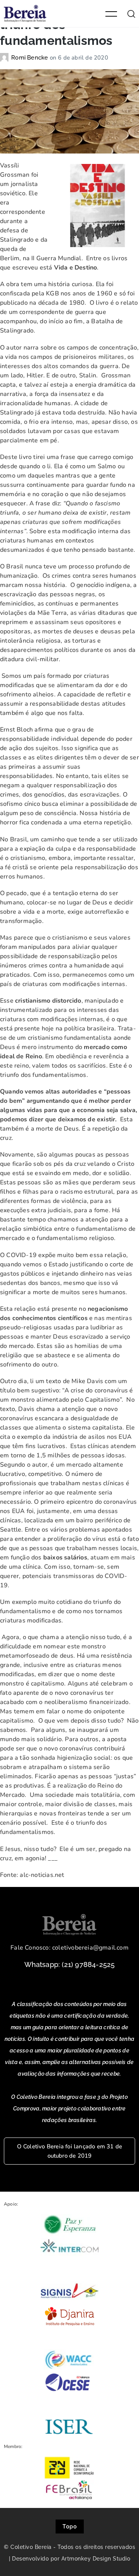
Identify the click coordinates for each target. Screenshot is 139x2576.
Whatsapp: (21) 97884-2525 (70, 1964)
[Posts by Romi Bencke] (6, 58)
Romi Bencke (30, 58)
